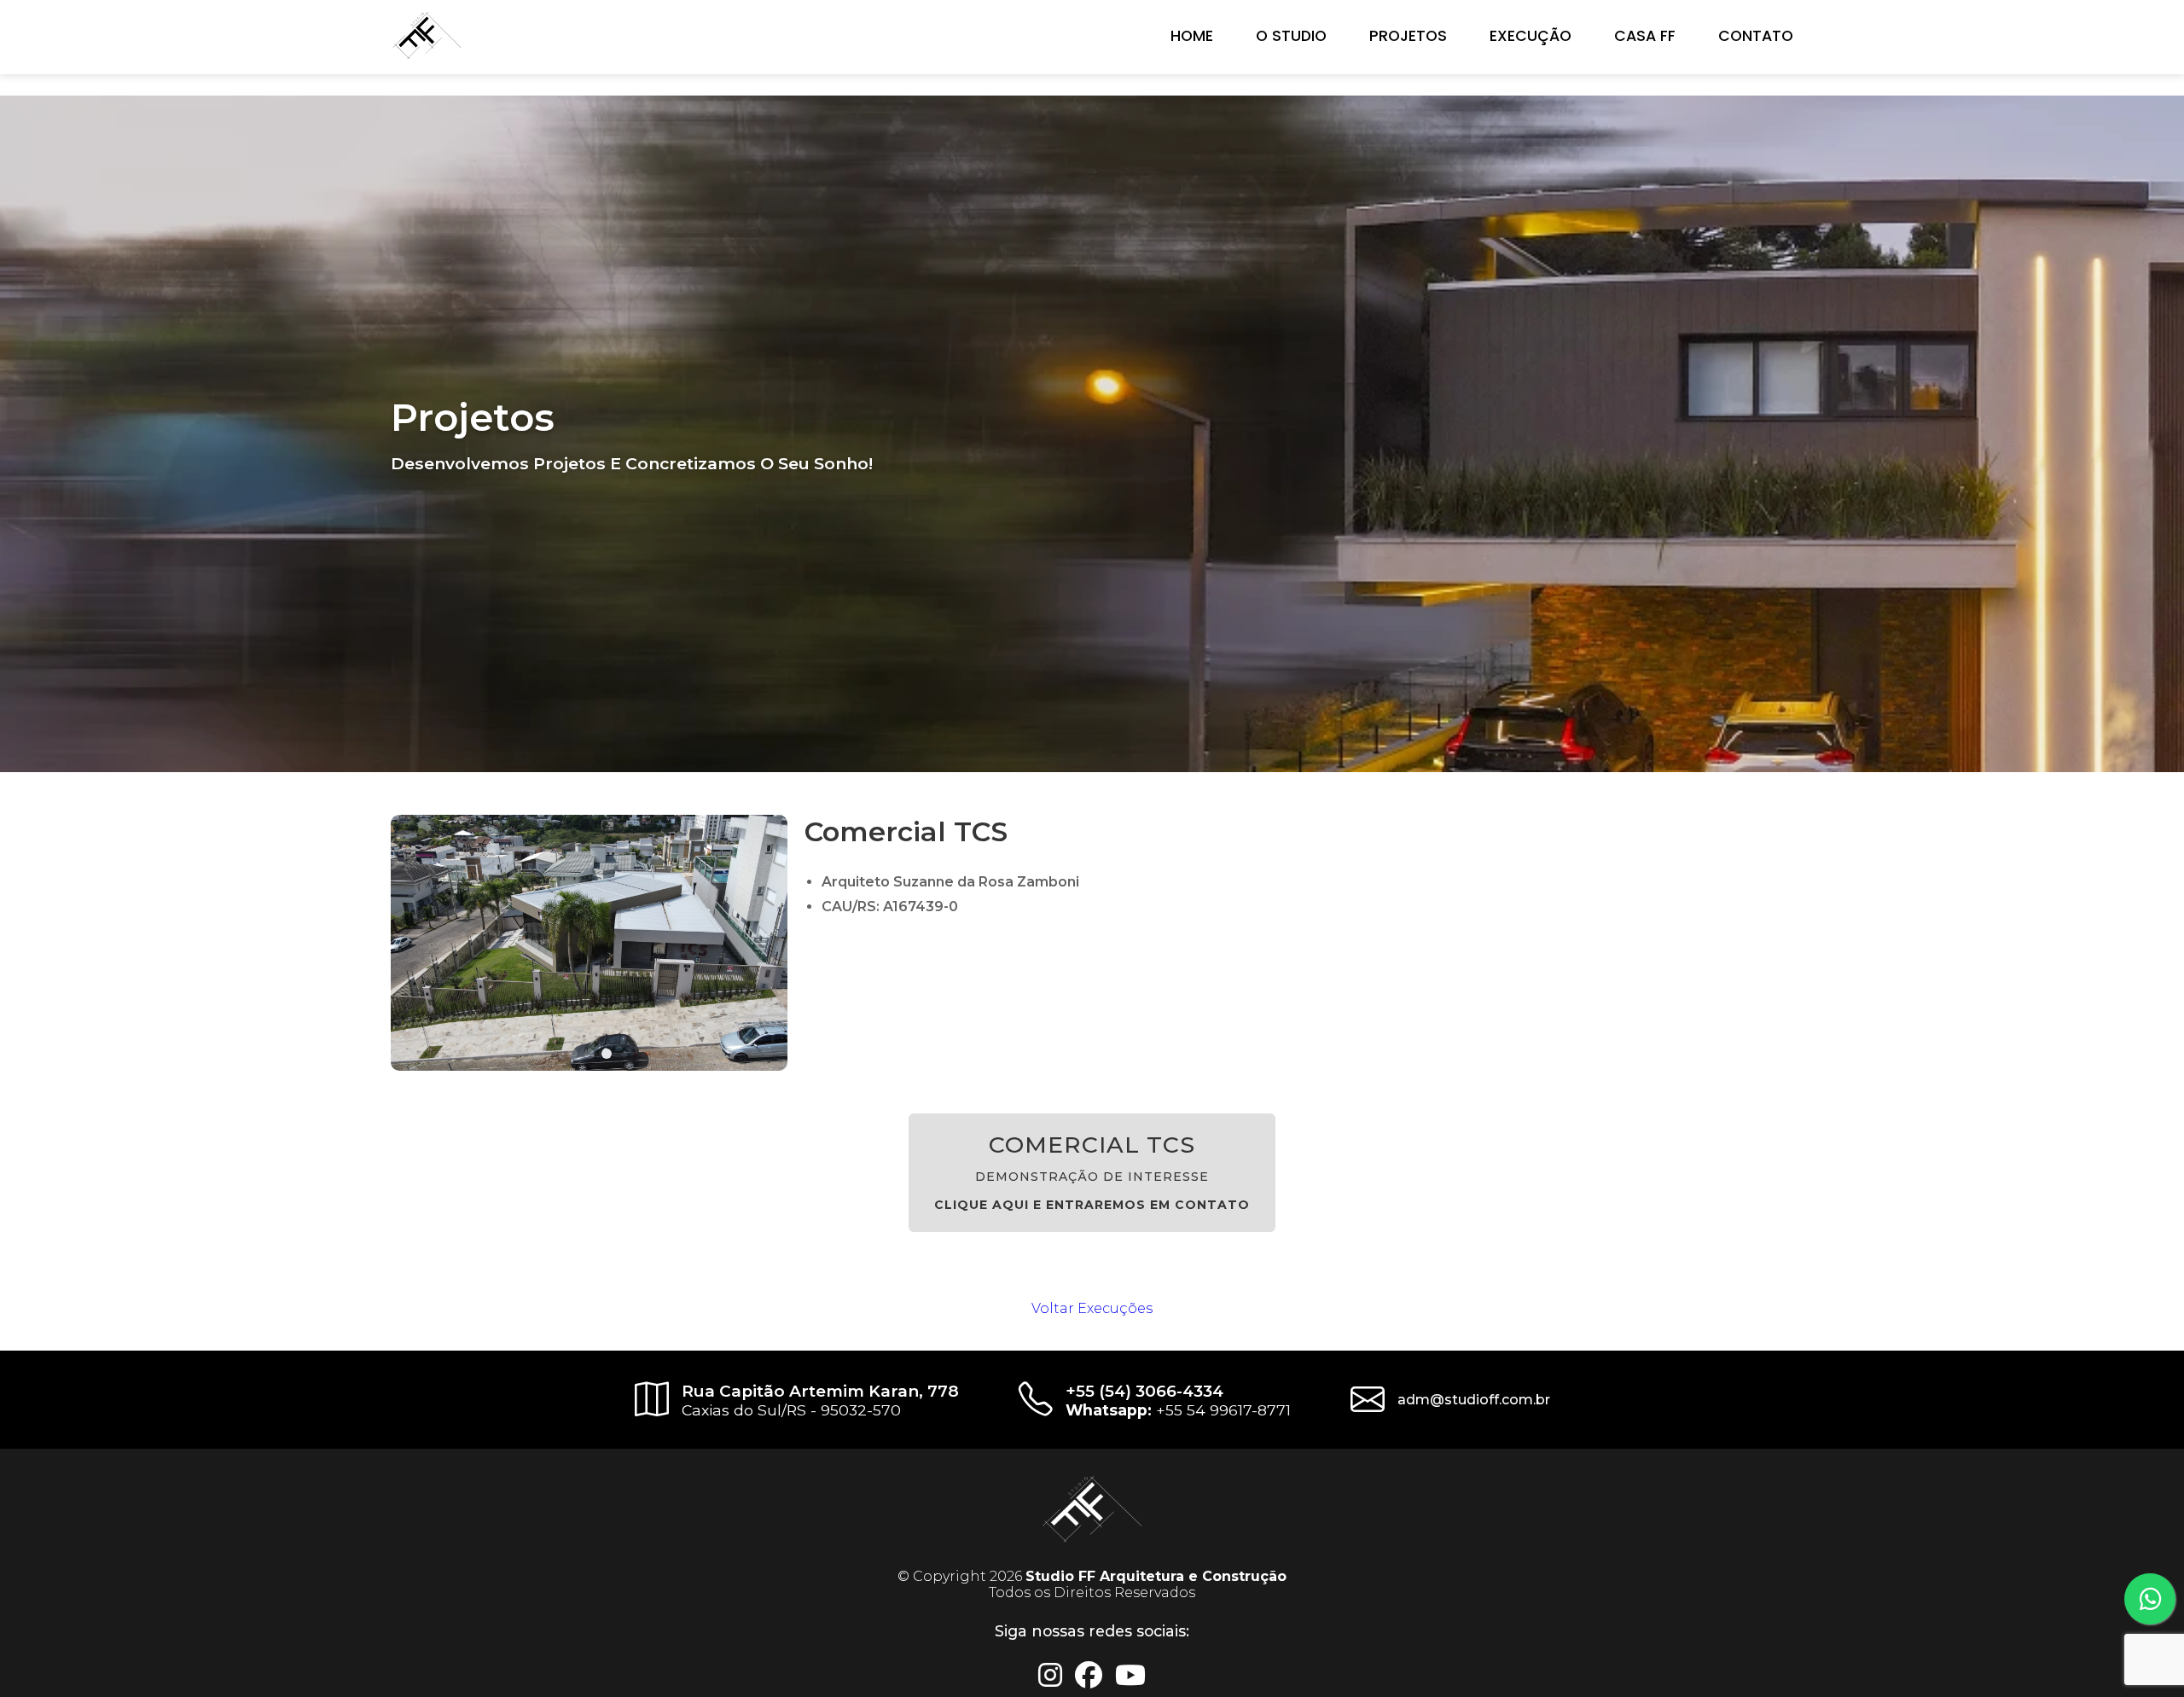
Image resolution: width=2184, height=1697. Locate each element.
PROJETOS (1408, 36)
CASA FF (1645, 36)
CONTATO (1756, 36)
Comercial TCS (1092, 1171)
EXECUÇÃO (1531, 36)
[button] (572, 1054)
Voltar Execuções (1092, 1308)
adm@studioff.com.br (1474, 1400)
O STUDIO (1291, 36)
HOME (1192, 36)
